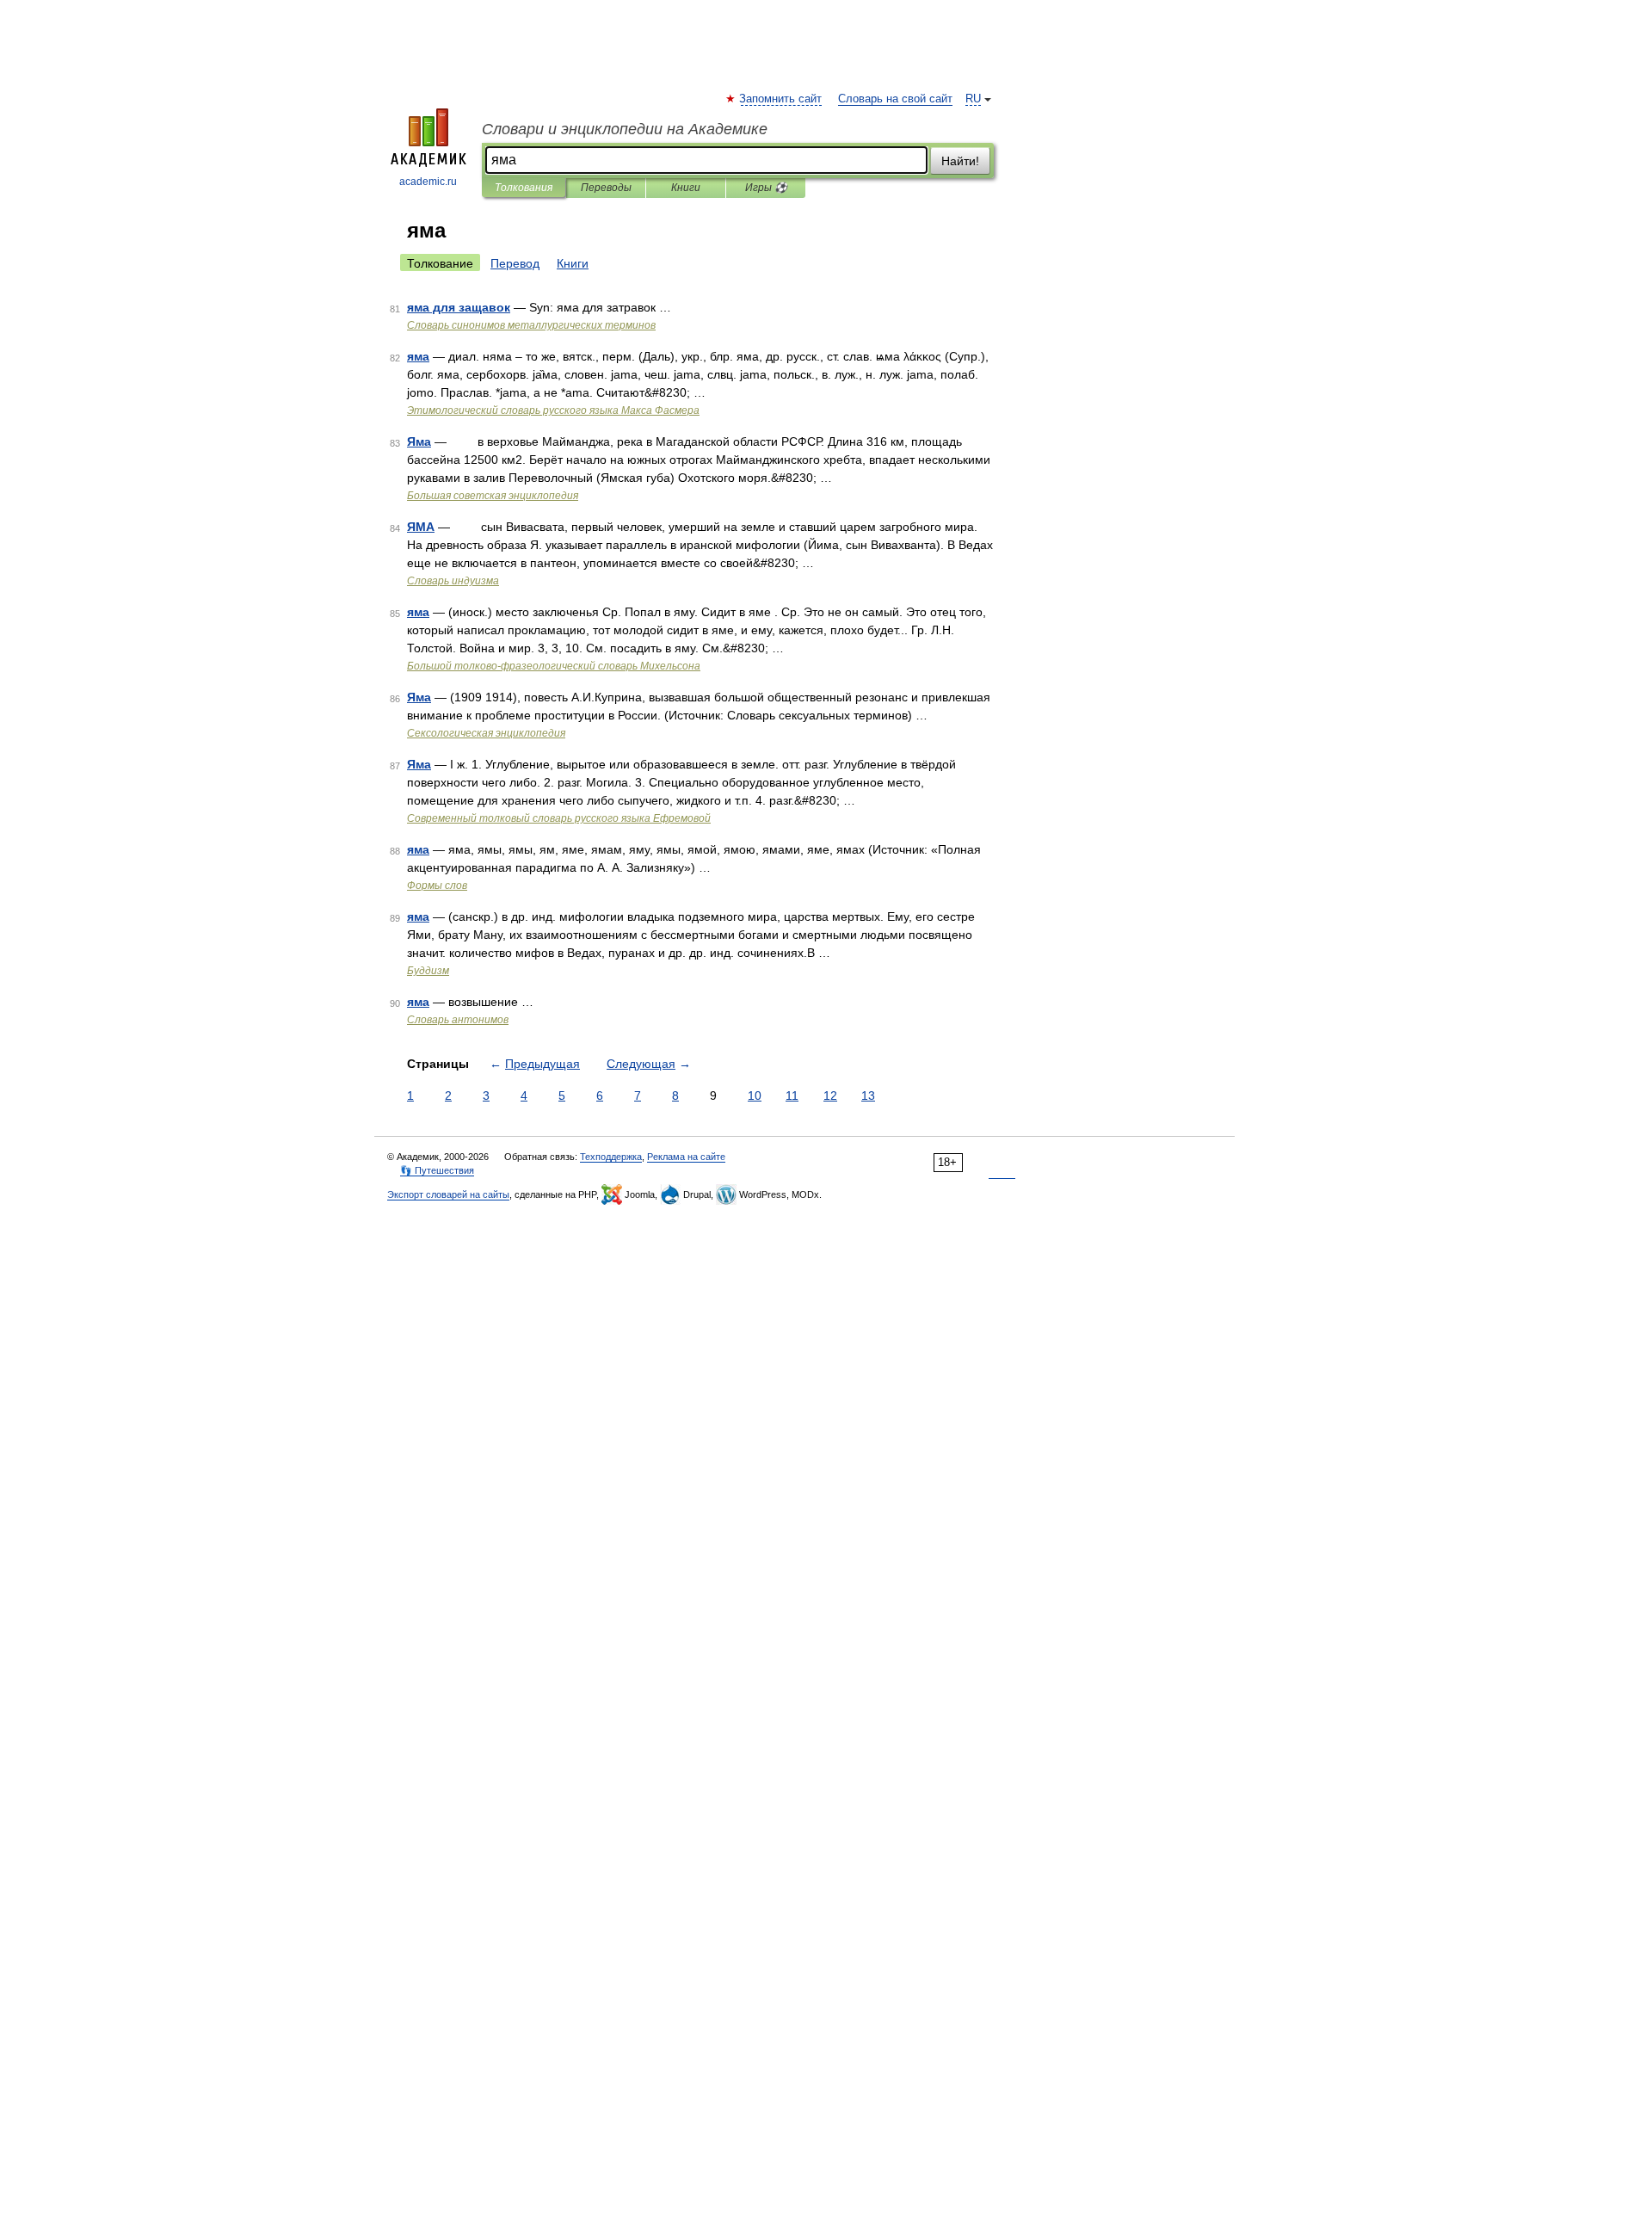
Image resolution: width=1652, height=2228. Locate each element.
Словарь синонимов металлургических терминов (531, 325)
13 (868, 1095)
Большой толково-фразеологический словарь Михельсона (554, 666)
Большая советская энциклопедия (493, 496)
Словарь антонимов (458, 1020)
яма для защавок (459, 307)
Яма (419, 441)
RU (973, 99)
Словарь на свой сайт (895, 99)
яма (418, 356)
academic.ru (428, 182)
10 (755, 1095)
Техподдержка (611, 1157)
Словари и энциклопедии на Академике (625, 129)
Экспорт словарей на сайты (448, 1194)
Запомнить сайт (781, 99)
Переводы (606, 188)
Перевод (515, 263)
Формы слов (437, 886)
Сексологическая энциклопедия (486, 733)
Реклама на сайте (686, 1157)
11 (792, 1095)
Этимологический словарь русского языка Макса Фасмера (553, 410)
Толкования (524, 188)
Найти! (960, 161)
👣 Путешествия (437, 1170)
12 (830, 1095)
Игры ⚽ (766, 188)
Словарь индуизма (453, 581)
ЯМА (421, 527)
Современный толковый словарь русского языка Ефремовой (559, 818)
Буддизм (428, 971)
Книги (686, 188)
